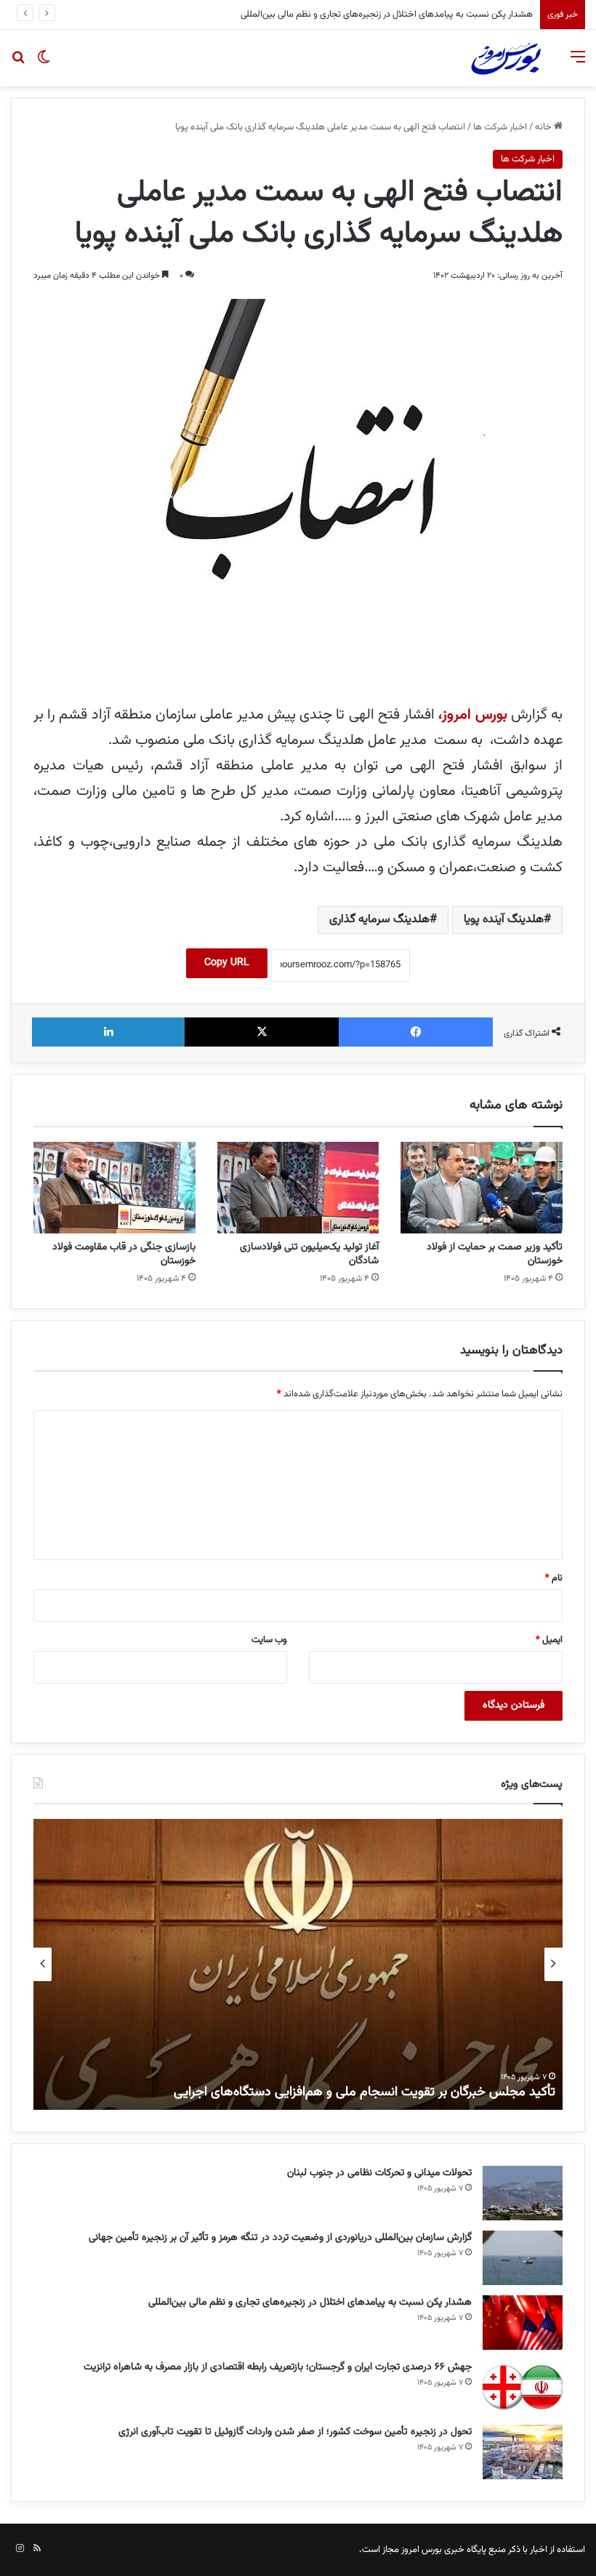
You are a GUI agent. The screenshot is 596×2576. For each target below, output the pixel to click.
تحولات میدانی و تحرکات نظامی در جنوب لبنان (379, 2173)
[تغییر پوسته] (44, 64)
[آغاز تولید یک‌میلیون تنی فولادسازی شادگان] (298, 1188)
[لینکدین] (108, 1032)
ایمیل (549, 1640)
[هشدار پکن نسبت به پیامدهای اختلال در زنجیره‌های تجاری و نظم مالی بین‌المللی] (523, 2323)
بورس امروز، (472, 715)
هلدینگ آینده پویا (504, 920)
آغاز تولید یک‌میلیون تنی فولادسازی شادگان (309, 1254)
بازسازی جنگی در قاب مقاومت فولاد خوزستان (124, 1254)
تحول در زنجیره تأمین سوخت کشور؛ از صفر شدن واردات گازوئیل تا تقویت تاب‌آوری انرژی (295, 2432)
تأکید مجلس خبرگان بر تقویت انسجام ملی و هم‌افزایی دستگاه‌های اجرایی (365, 2092)
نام (554, 1578)
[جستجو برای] (18, 64)
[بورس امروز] (506, 58)
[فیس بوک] (416, 1032)
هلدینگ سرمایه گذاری (379, 920)
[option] (298, 1964)
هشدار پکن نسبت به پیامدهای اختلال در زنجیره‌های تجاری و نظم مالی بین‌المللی (310, 2303)
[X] (262, 1032)
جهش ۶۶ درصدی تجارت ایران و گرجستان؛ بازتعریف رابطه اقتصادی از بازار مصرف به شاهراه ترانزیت (356, 15)
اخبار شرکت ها (500, 127)
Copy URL (227, 963)
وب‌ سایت (269, 1640)
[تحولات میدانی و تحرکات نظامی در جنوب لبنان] (523, 2193)
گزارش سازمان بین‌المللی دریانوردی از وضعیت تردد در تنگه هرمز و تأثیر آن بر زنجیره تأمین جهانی (280, 2238)
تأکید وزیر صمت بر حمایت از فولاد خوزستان (495, 1254)
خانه (544, 127)
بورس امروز (422, 2550)
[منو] (578, 64)
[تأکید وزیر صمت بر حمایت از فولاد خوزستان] (482, 1188)
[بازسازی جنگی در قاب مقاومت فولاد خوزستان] (114, 1188)
